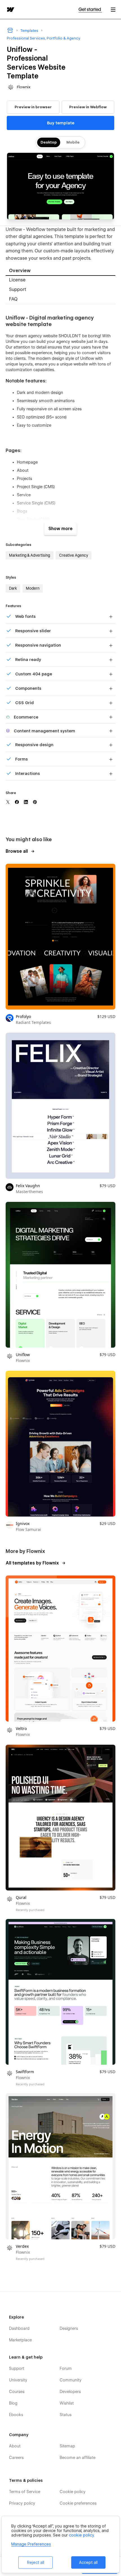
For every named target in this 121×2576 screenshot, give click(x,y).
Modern (33, 588)
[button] (113, 9)
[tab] (60, 271)
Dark (13, 588)
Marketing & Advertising (30, 555)
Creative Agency (74, 555)
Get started (90, 9)
